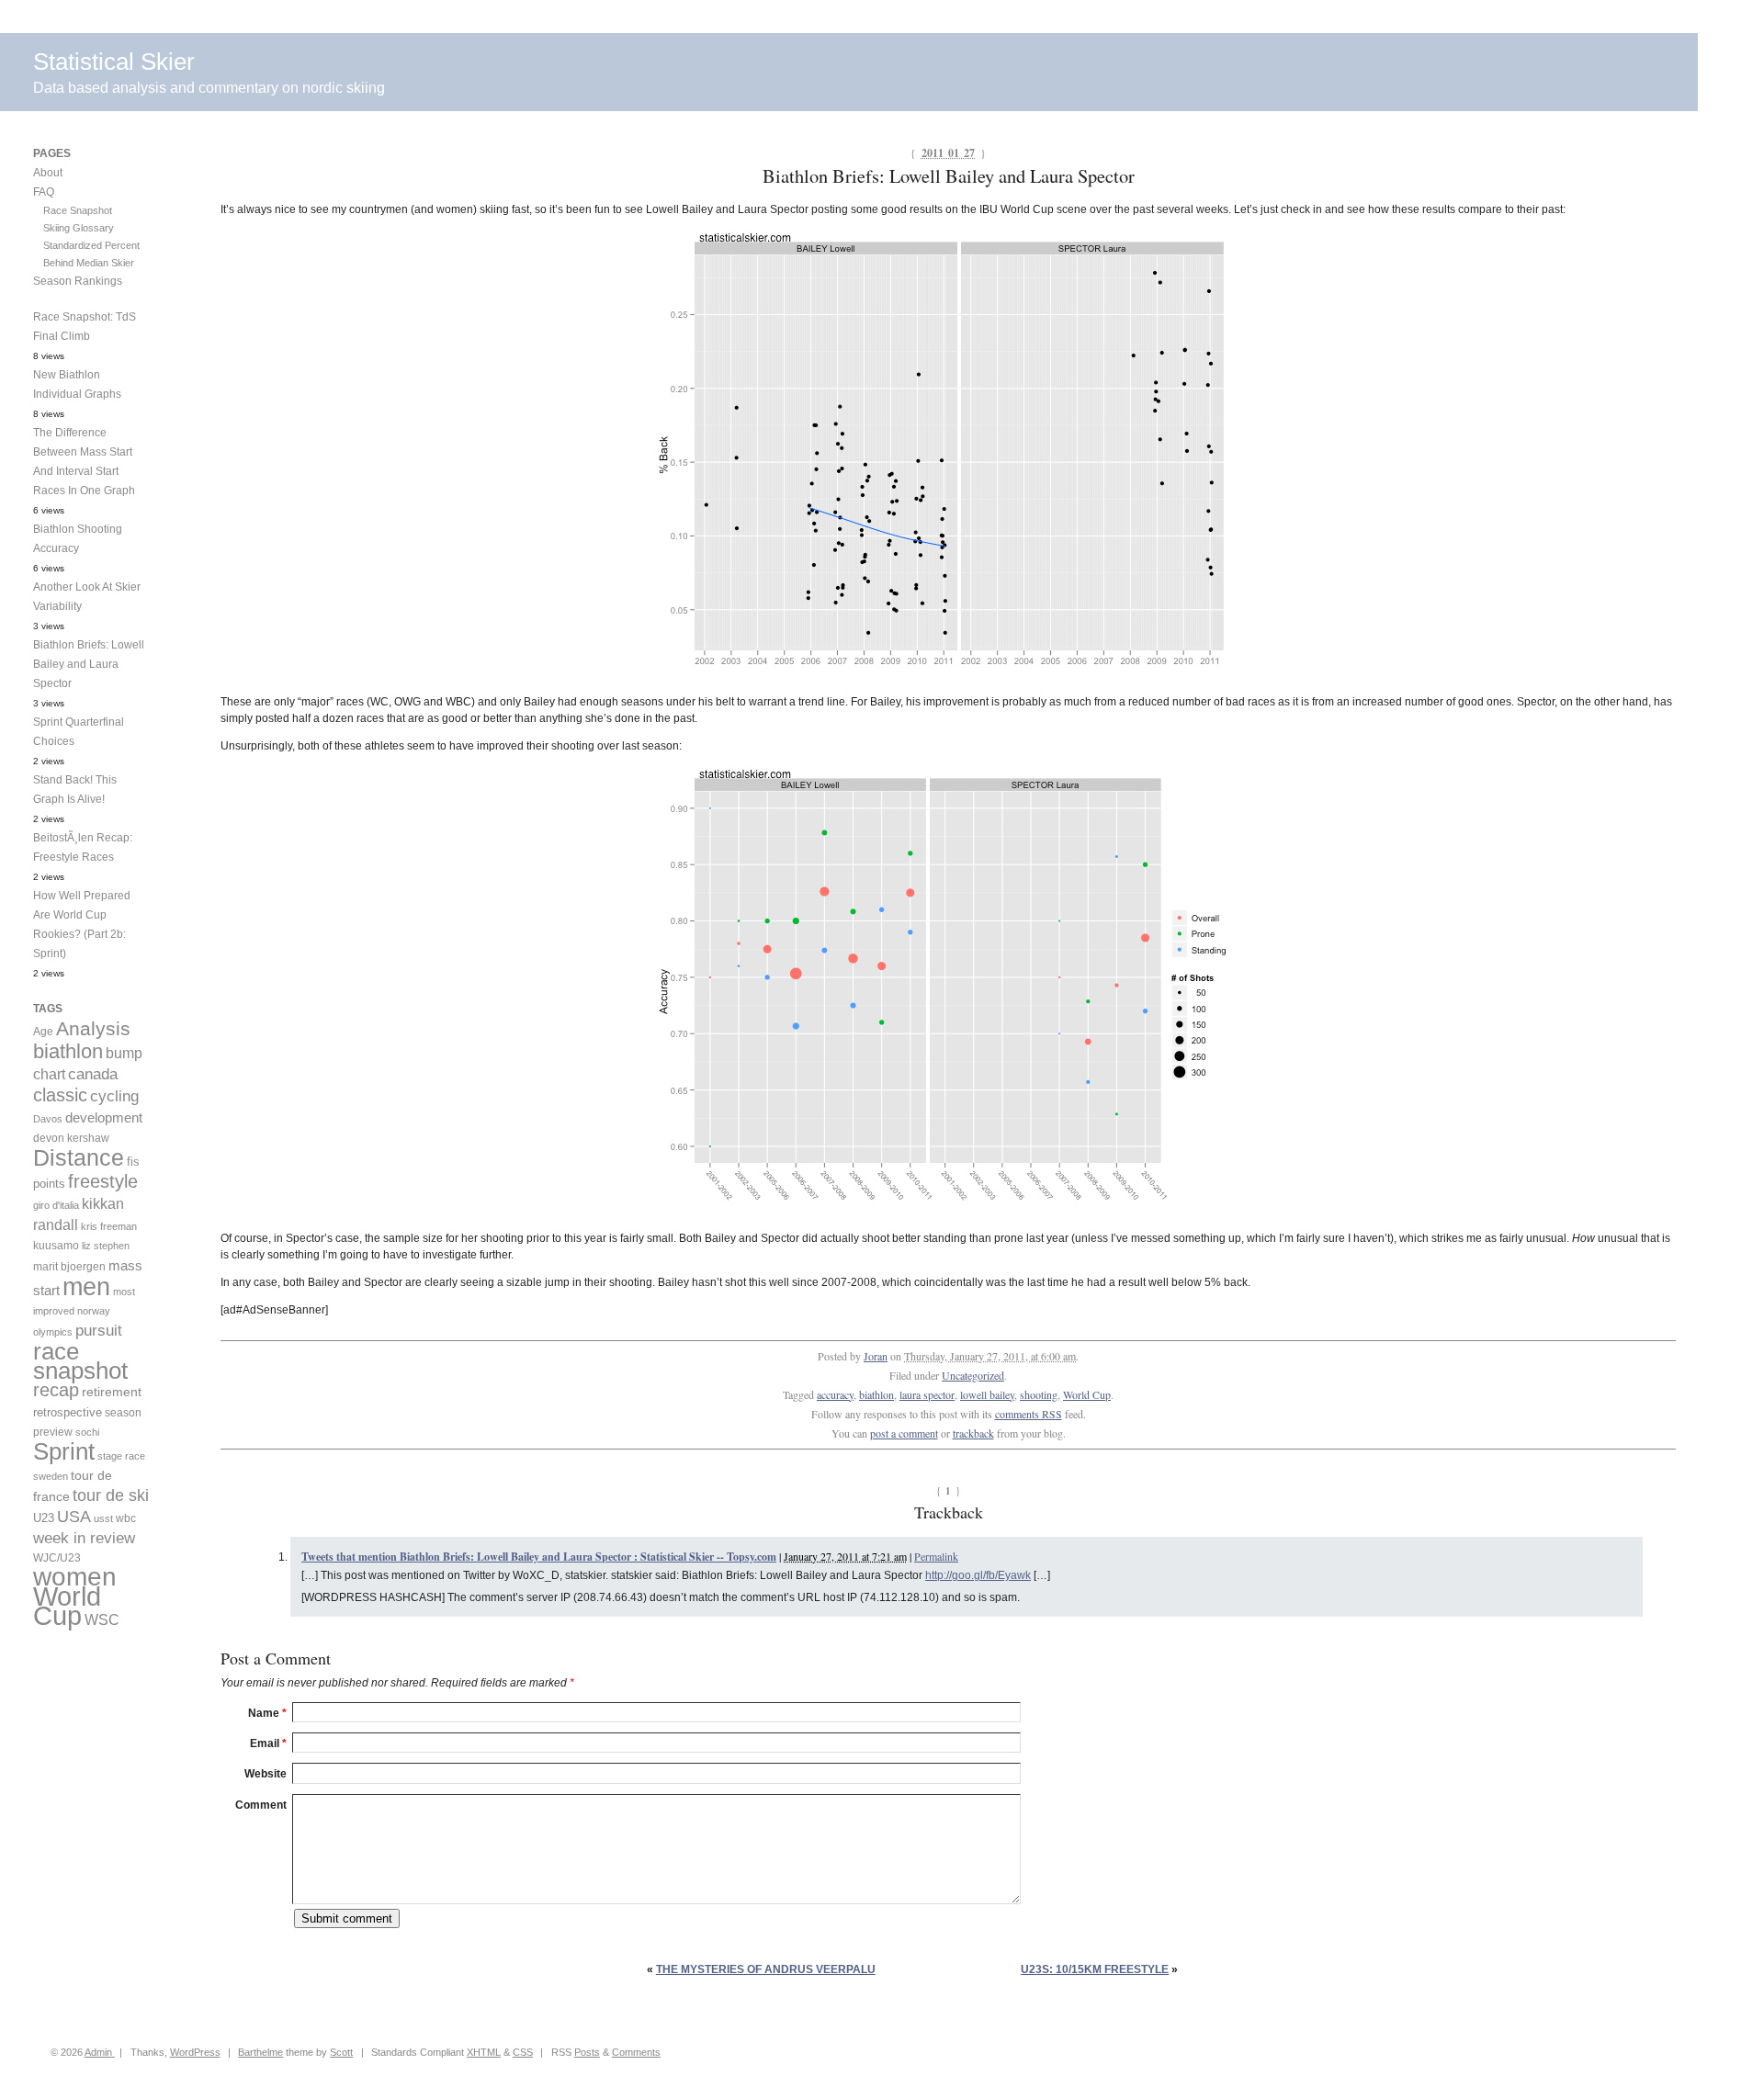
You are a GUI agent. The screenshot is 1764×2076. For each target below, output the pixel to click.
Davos (48, 1119)
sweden (51, 1476)
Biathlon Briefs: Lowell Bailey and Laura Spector (89, 664)
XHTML (484, 2052)
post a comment (904, 1433)
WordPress (195, 2052)
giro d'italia (56, 1205)
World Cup (1087, 1394)
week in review (84, 1538)
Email (268, 1743)
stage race (121, 1456)
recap (56, 1390)
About (48, 173)
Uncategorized (973, 1375)
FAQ (44, 192)
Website (266, 1774)
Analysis (93, 1028)
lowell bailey (987, 1394)
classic (60, 1095)
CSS (523, 2052)
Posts (587, 2052)
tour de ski (111, 1495)
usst (103, 1518)
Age (43, 1032)
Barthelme (260, 2052)
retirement (112, 1392)
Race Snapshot (78, 210)
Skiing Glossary (79, 228)
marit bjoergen (69, 1267)
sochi (87, 1432)
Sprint (64, 1451)
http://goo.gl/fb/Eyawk (978, 1575)
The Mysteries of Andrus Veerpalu (766, 1969)
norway (94, 1311)
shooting (1039, 1394)
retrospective (68, 1412)
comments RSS (1029, 1414)
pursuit (99, 1331)
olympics (53, 1332)
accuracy (835, 1394)
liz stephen (106, 1246)
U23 (44, 1518)
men (86, 1286)
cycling (114, 1096)
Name (267, 1713)
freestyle (103, 1181)
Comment (261, 1805)
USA (74, 1517)
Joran (876, 1356)
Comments (636, 2052)
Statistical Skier (114, 62)
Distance (79, 1157)
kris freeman (109, 1226)
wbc (126, 1518)
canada (93, 1074)
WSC (102, 1619)
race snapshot (80, 1361)
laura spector (927, 1394)
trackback (973, 1433)
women (75, 1577)
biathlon (876, 1394)
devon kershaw (71, 1138)
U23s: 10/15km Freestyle (1095, 1969)
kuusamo (56, 1246)
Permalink (936, 1556)
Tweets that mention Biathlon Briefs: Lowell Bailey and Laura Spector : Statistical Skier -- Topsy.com (539, 1557)
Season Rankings (78, 281)
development (104, 1117)
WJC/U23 (57, 1557)
